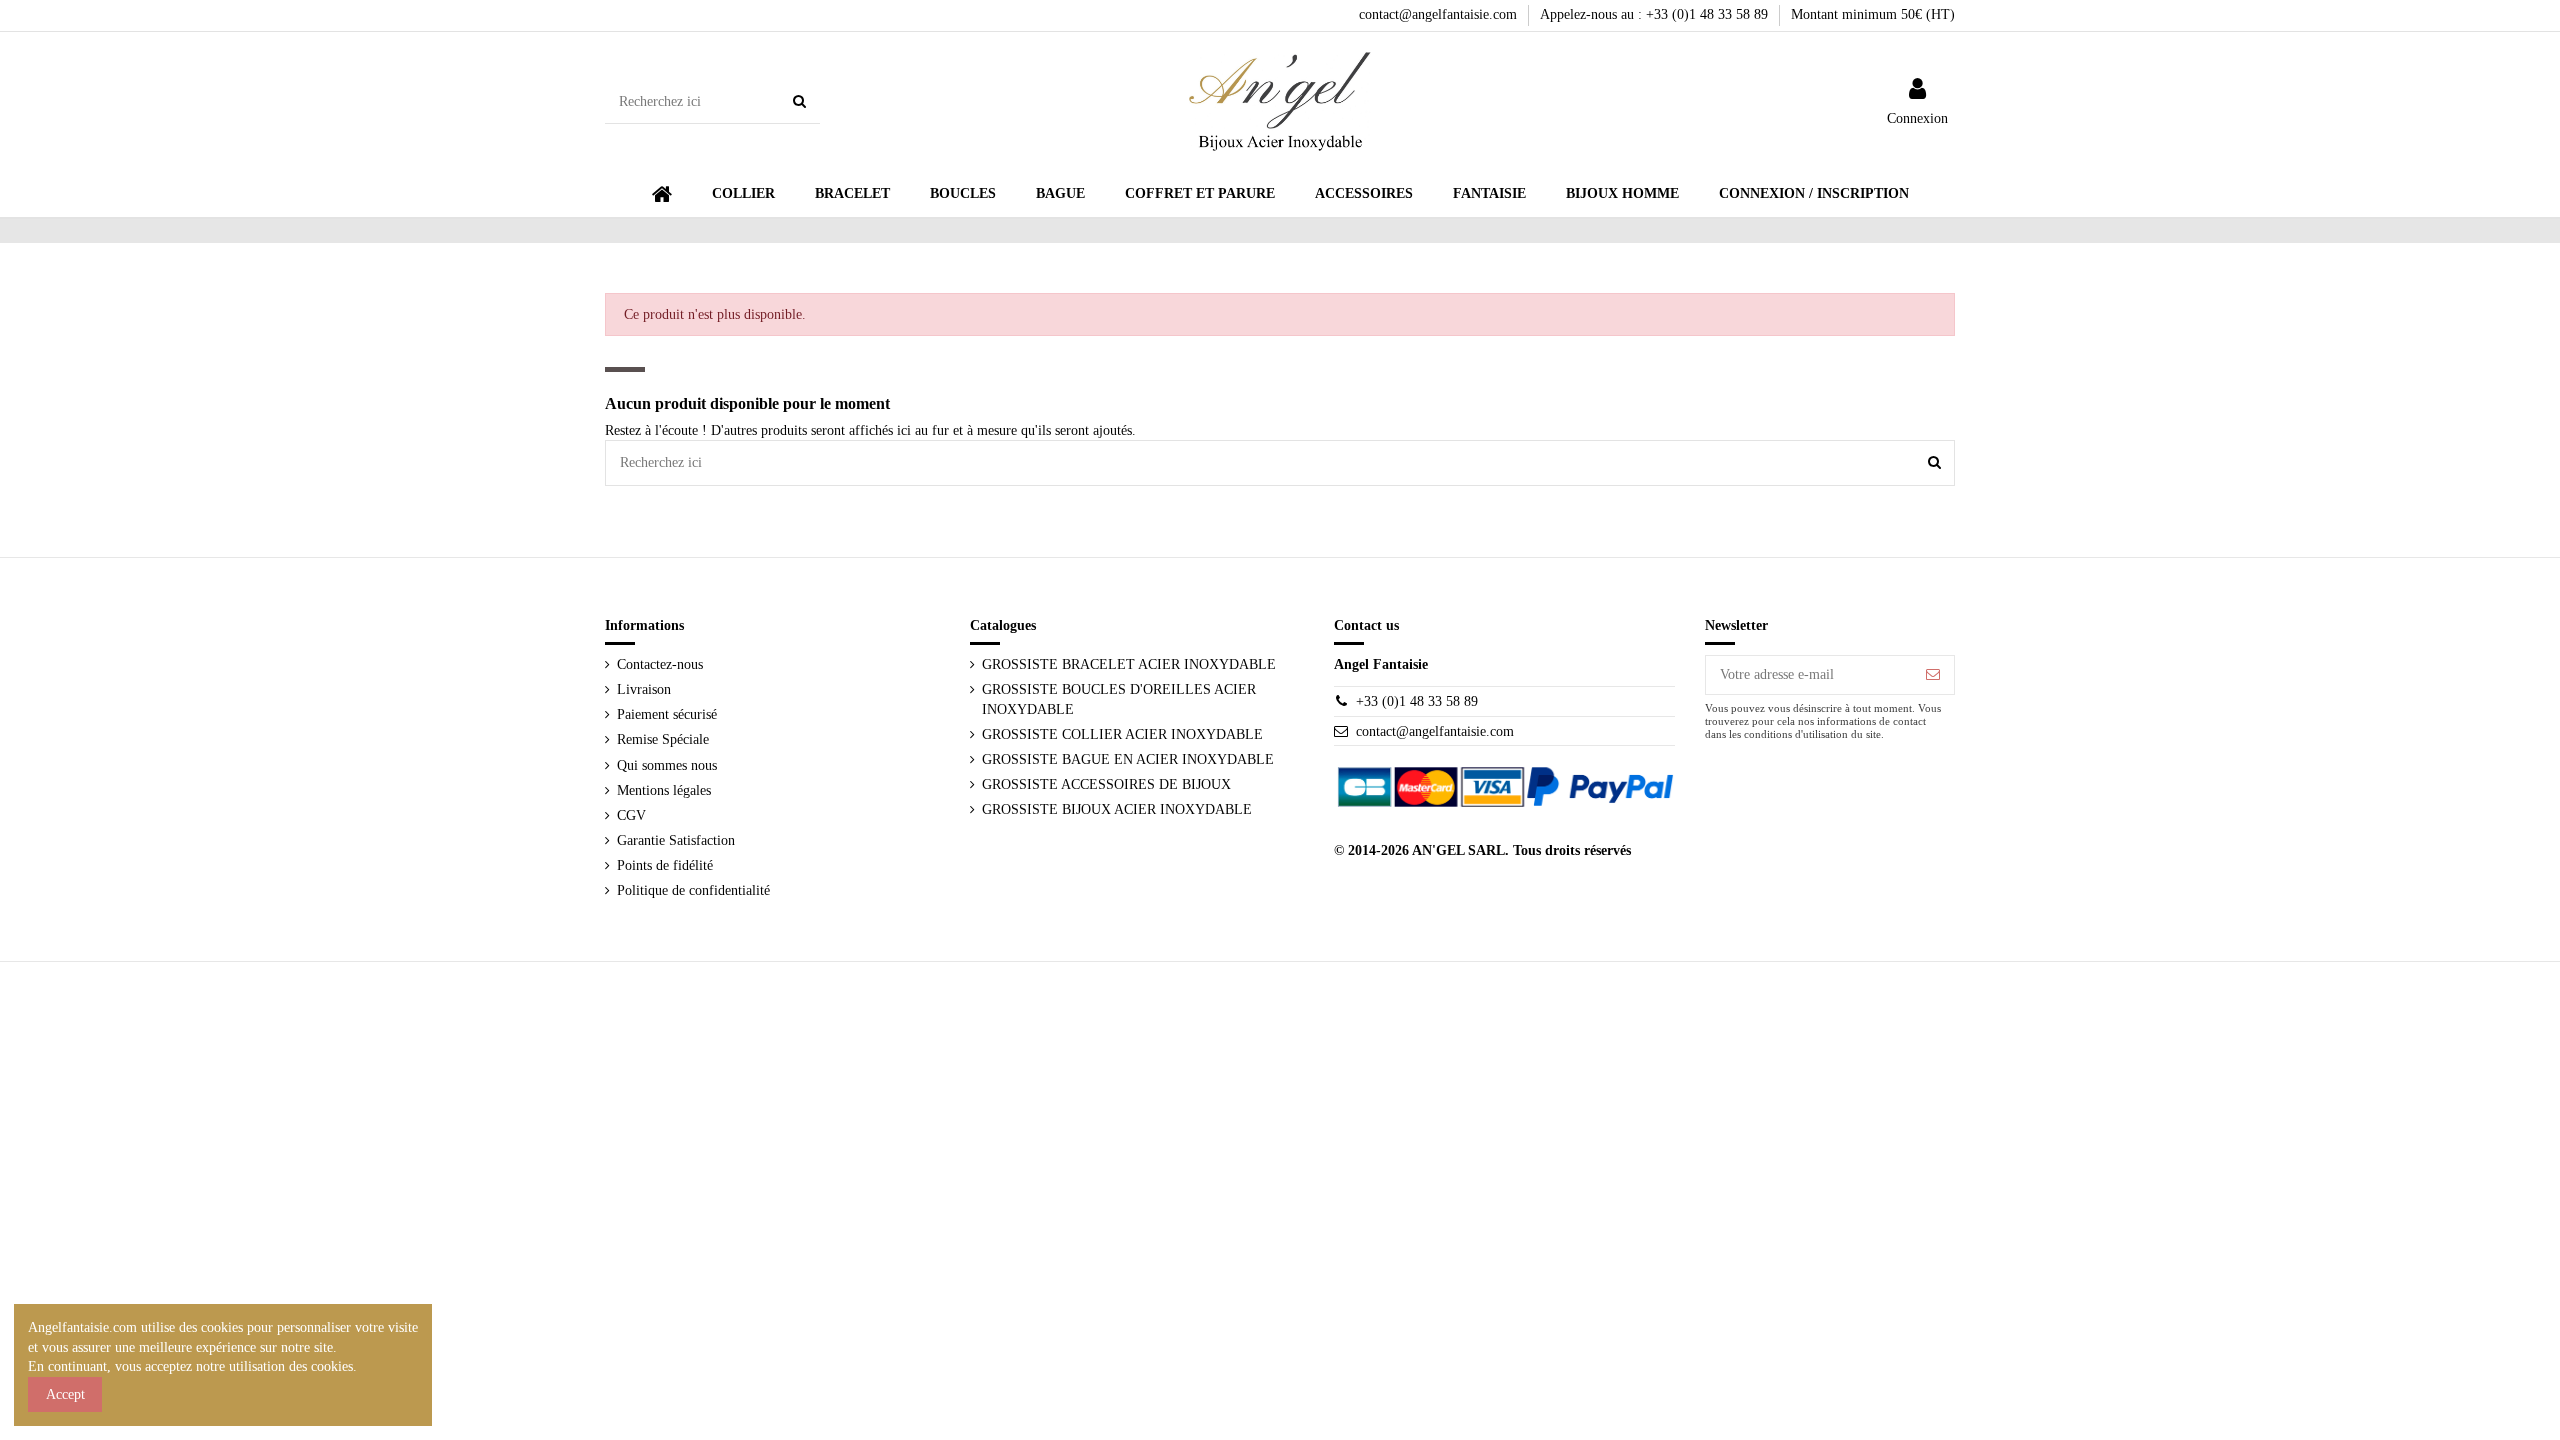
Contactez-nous (660, 664)
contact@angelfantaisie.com (1440, 14)
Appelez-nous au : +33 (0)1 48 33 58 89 (1656, 14)
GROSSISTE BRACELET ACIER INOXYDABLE (1129, 664)
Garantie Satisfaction (676, 840)
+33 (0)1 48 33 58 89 (1417, 701)
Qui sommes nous (667, 765)
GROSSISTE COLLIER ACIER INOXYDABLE (1122, 734)
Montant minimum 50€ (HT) (1873, 14)
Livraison (644, 689)
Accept (65, 1394)
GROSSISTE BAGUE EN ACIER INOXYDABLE (1128, 759)
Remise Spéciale (663, 739)
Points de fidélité (665, 865)
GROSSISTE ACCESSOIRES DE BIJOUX (1106, 784)
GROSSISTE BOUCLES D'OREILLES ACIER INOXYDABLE (1119, 699)
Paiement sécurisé (667, 714)
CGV (631, 815)
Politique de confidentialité (693, 890)
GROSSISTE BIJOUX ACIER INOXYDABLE (1117, 809)
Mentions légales (664, 790)
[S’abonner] (1933, 675)
